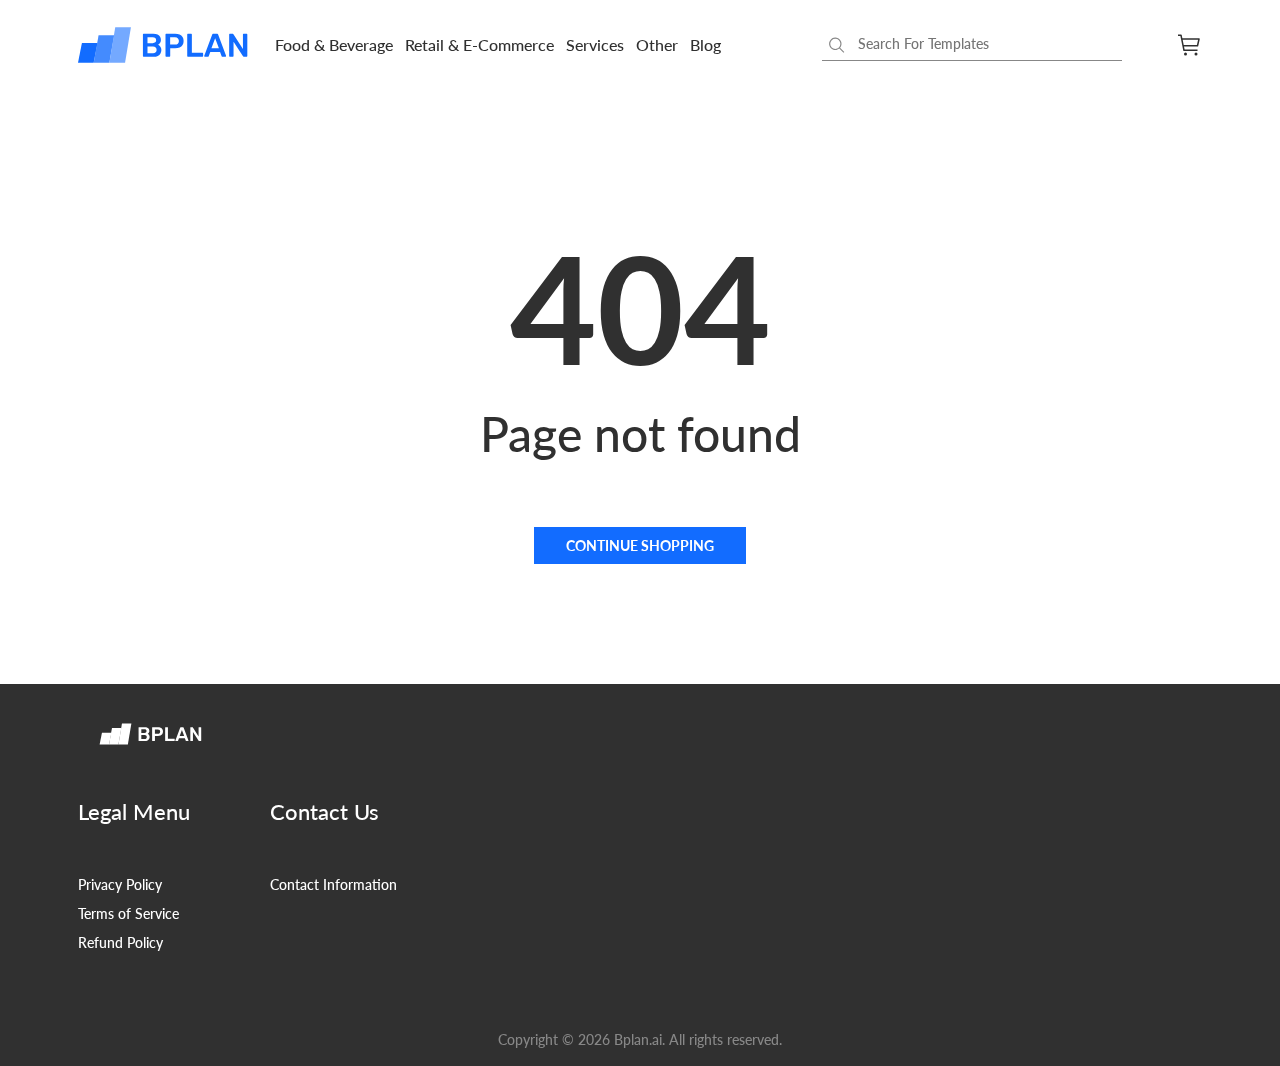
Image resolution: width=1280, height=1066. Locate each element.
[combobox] (972, 44)
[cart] (1190, 45)
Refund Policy (120, 942)
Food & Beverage (334, 44)
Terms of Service (128, 913)
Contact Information (333, 884)
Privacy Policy (120, 884)
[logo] (164, 45)
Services (595, 44)
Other (657, 44)
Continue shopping (640, 545)
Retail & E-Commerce (479, 44)
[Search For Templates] (837, 44)
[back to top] (1240, 1026)
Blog (705, 44)
